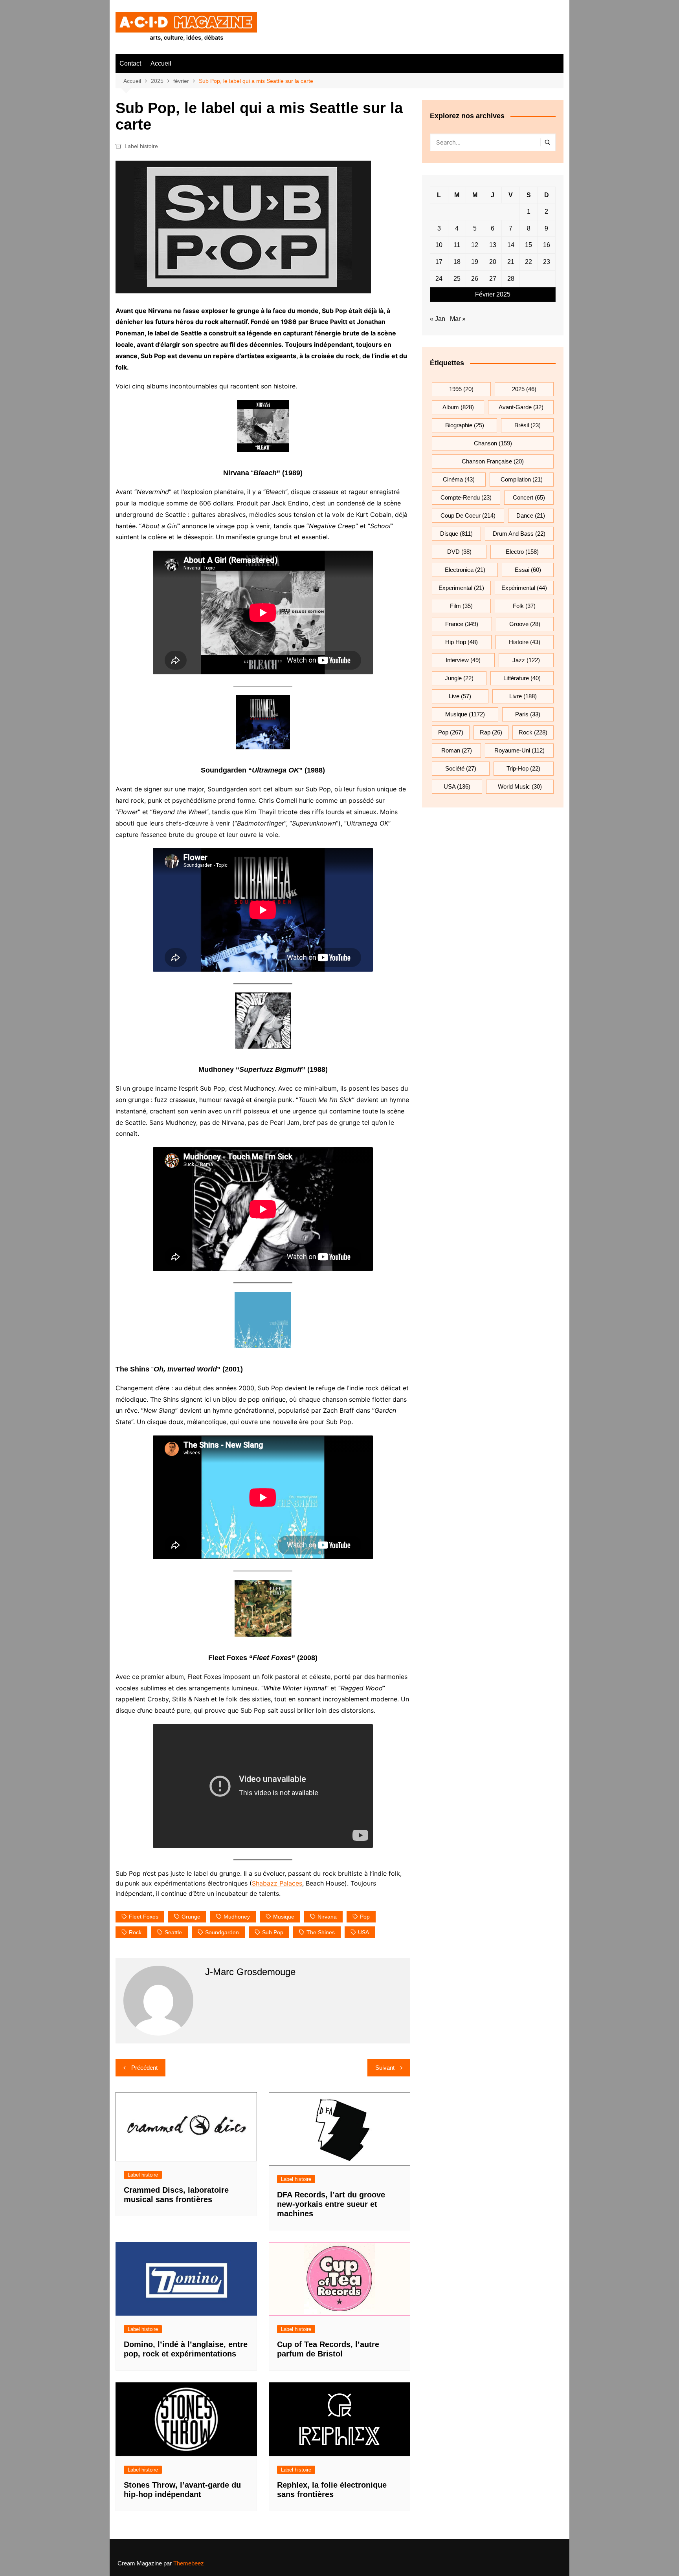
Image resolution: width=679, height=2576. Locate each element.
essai (528, 570)
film (461, 606)
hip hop (462, 642)
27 (493, 279)
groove (525, 624)
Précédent (144, 2068)
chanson (493, 443)
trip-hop (523, 768)
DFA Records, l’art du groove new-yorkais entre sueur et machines (331, 2204)
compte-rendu (466, 497)
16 (547, 245)
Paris (528, 714)
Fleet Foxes (144, 1917)
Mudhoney (237, 1917)
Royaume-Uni (519, 750)
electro (522, 552)
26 (475, 279)
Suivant (385, 2068)
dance (531, 515)
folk (524, 606)
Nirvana (327, 1917)
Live (460, 696)
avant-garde (521, 407)
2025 (524, 389)
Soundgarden (222, 1932)
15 (529, 245)
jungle (459, 678)
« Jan (438, 319)
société (461, 768)
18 (457, 262)
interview (463, 660)
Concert (529, 497)
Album (458, 407)
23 (547, 262)
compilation (522, 479)
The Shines (321, 1932)
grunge (191, 1917)
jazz (526, 660)
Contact (130, 63)
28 (511, 279)
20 (493, 262)
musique (284, 1917)
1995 (461, 389)
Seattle (173, 1932)
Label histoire (141, 146)
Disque (456, 534)
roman (457, 750)
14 (511, 245)
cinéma (459, 479)
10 (439, 245)
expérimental (524, 588)
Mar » (458, 319)
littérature (522, 678)
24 (439, 279)
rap (491, 732)
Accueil (161, 63)
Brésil (528, 425)
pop (365, 1917)
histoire (525, 642)
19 (475, 262)
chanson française (493, 461)
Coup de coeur (468, 515)
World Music (520, 786)
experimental (461, 588)
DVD (459, 552)
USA (363, 1932)
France (462, 624)
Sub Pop (273, 1932)
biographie (465, 425)
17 (439, 262)
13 (493, 245)
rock (135, 1932)
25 (457, 279)
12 (475, 245)
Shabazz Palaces (277, 1883)
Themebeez (189, 2563)
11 (457, 245)
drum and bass (519, 534)
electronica (465, 570)
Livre (523, 696)
